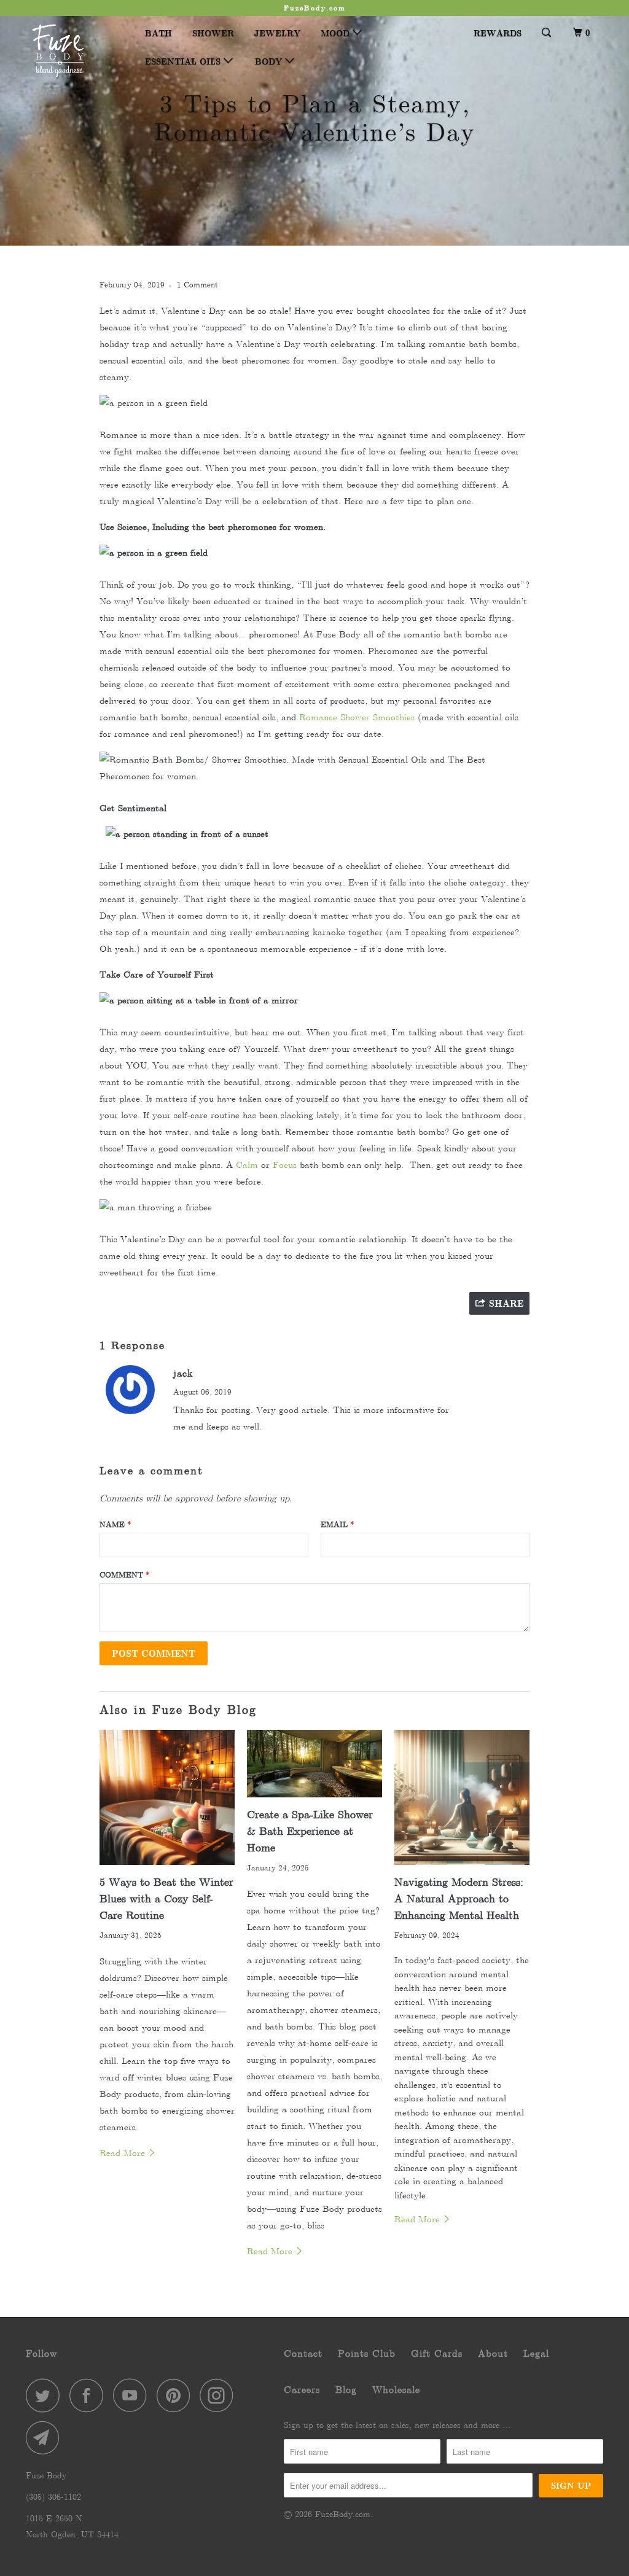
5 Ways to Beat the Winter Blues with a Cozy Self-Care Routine (166, 1899)
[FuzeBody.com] (75, 51)
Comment (125, 1575)
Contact (303, 2353)
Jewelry (277, 33)
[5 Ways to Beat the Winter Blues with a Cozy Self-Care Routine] (167, 1797)
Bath (158, 33)
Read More (124, 2153)
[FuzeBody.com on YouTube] (133, 2395)
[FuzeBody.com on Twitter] (46, 2395)
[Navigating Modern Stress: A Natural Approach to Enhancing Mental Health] (462, 1797)
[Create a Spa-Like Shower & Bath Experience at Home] (314, 1764)
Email (338, 1524)
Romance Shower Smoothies (357, 717)
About (493, 2353)
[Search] (547, 33)
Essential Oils (184, 61)
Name (115, 1524)
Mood (337, 33)
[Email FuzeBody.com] (46, 2438)
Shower (213, 33)
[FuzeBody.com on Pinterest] (177, 2395)
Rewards (498, 33)
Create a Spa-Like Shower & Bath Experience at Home (310, 1831)
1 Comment (197, 285)
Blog (346, 2390)
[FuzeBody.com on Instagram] (220, 2395)
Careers (302, 2390)
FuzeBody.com (343, 2514)
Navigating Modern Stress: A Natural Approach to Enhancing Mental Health (459, 1899)
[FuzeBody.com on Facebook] (90, 2395)
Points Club (367, 2353)
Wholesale (396, 2390)
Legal (536, 2353)
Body (270, 61)
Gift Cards (437, 2353)
